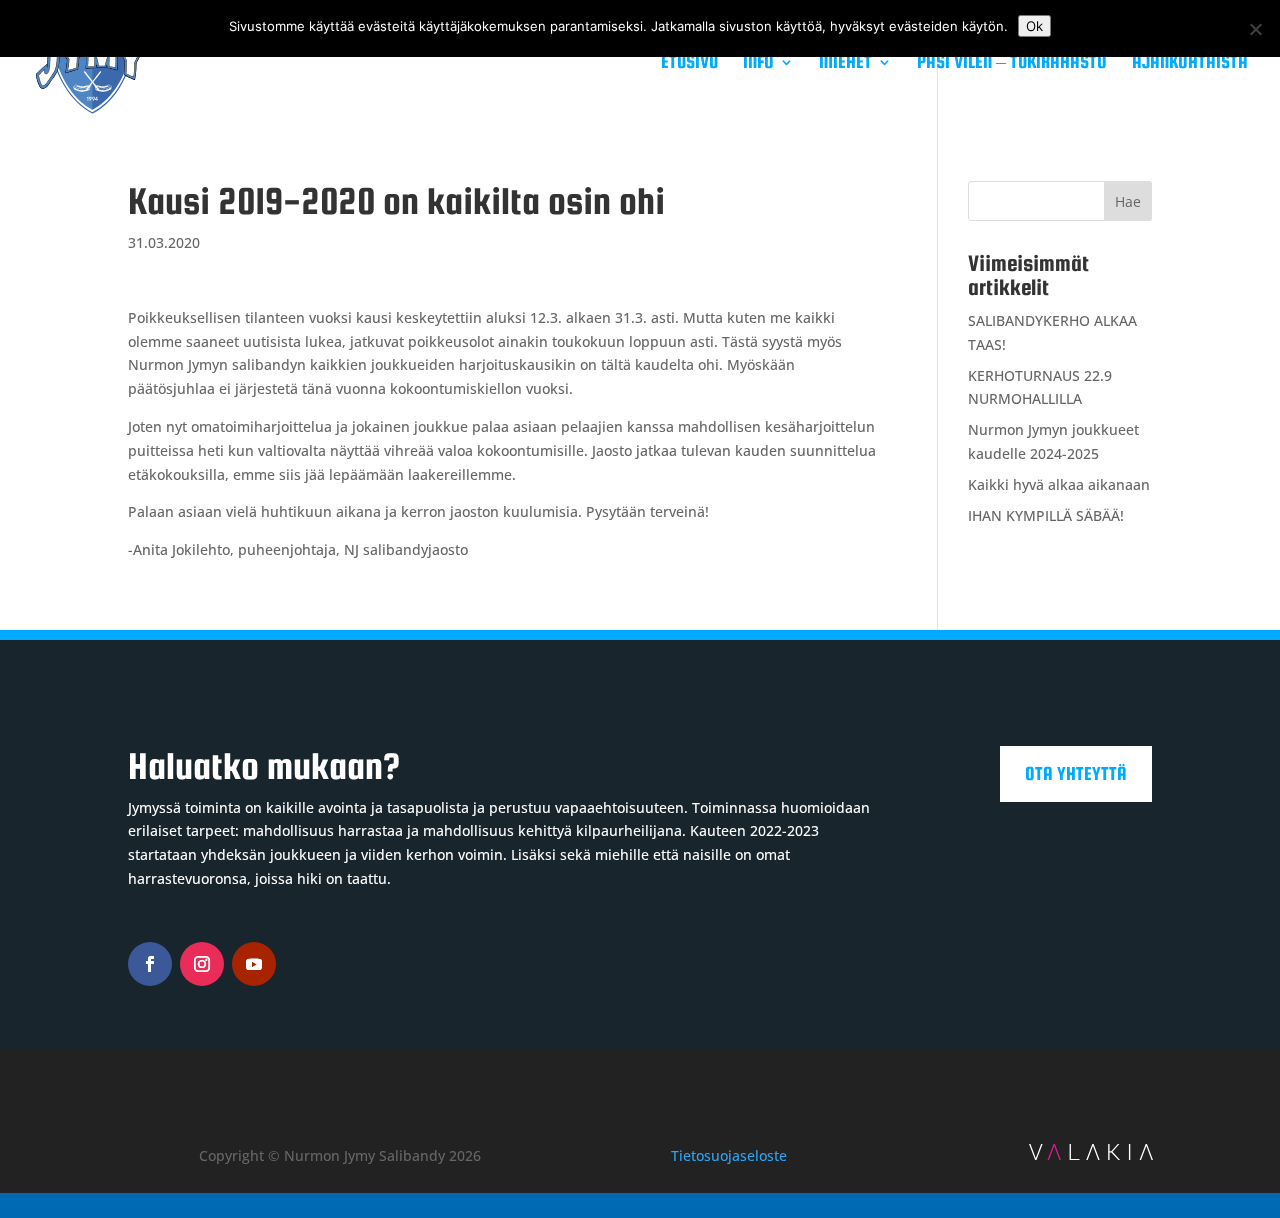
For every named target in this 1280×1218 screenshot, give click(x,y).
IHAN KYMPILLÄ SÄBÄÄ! (1046, 515)
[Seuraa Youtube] (254, 964)
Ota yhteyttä (1076, 773)
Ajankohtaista (1190, 63)
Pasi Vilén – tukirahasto (1012, 63)
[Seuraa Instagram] (202, 964)
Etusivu (689, 63)
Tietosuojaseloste (729, 1155)
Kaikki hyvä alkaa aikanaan (1059, 484)
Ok (1034, 26)
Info (758, 63)
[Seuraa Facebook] (150, 964)
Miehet (845, 63)
